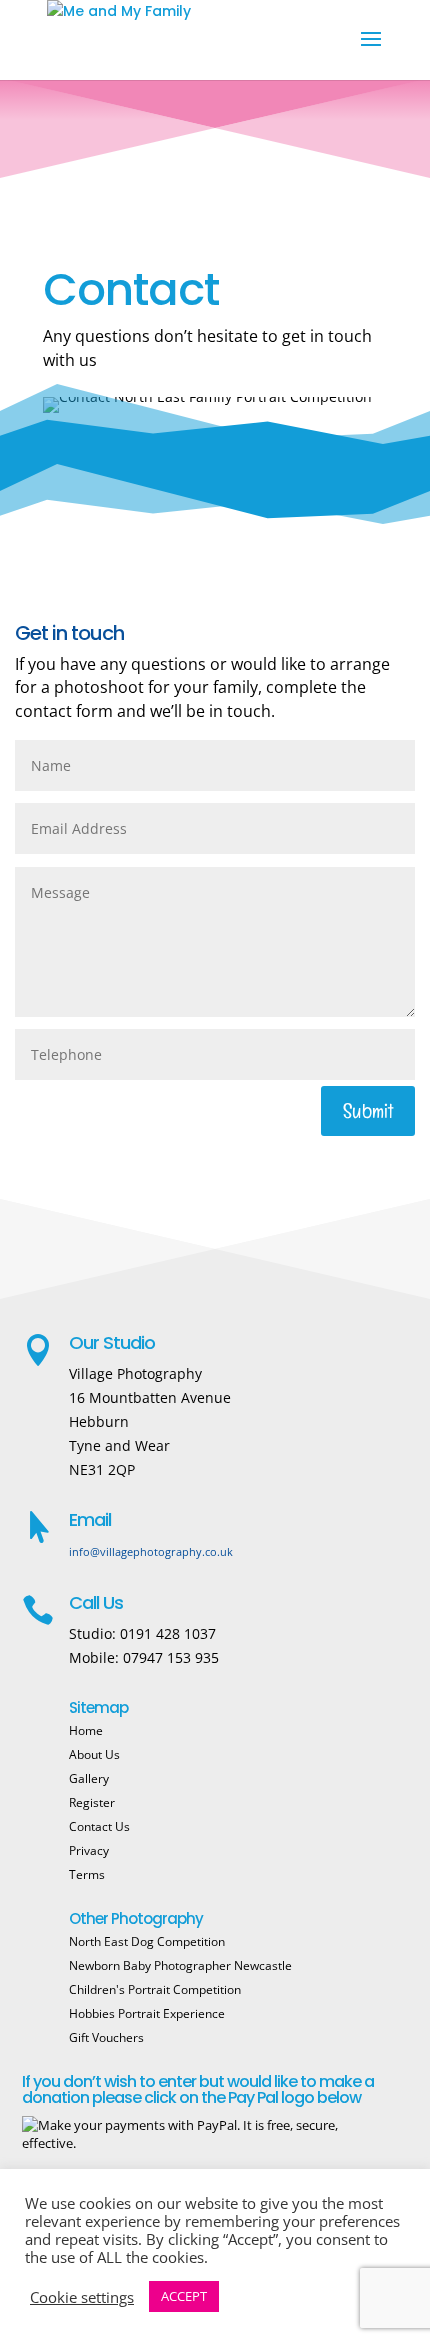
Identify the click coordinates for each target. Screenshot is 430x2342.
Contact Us (99, 1826)
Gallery (89, 1778)
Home (86, 1730)
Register (92, 1802)
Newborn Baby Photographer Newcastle (180, 1965)
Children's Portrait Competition (155, 1989)
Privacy (89, 1850)
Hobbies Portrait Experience (147, 2013)
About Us (94, 1754)
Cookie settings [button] (82, 2297)
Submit (368, 1111)
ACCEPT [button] (184, 2296)
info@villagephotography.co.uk (151, 1551)
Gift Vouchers (106, 2037)
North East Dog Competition (147, 1941)
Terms (87, 1874)
